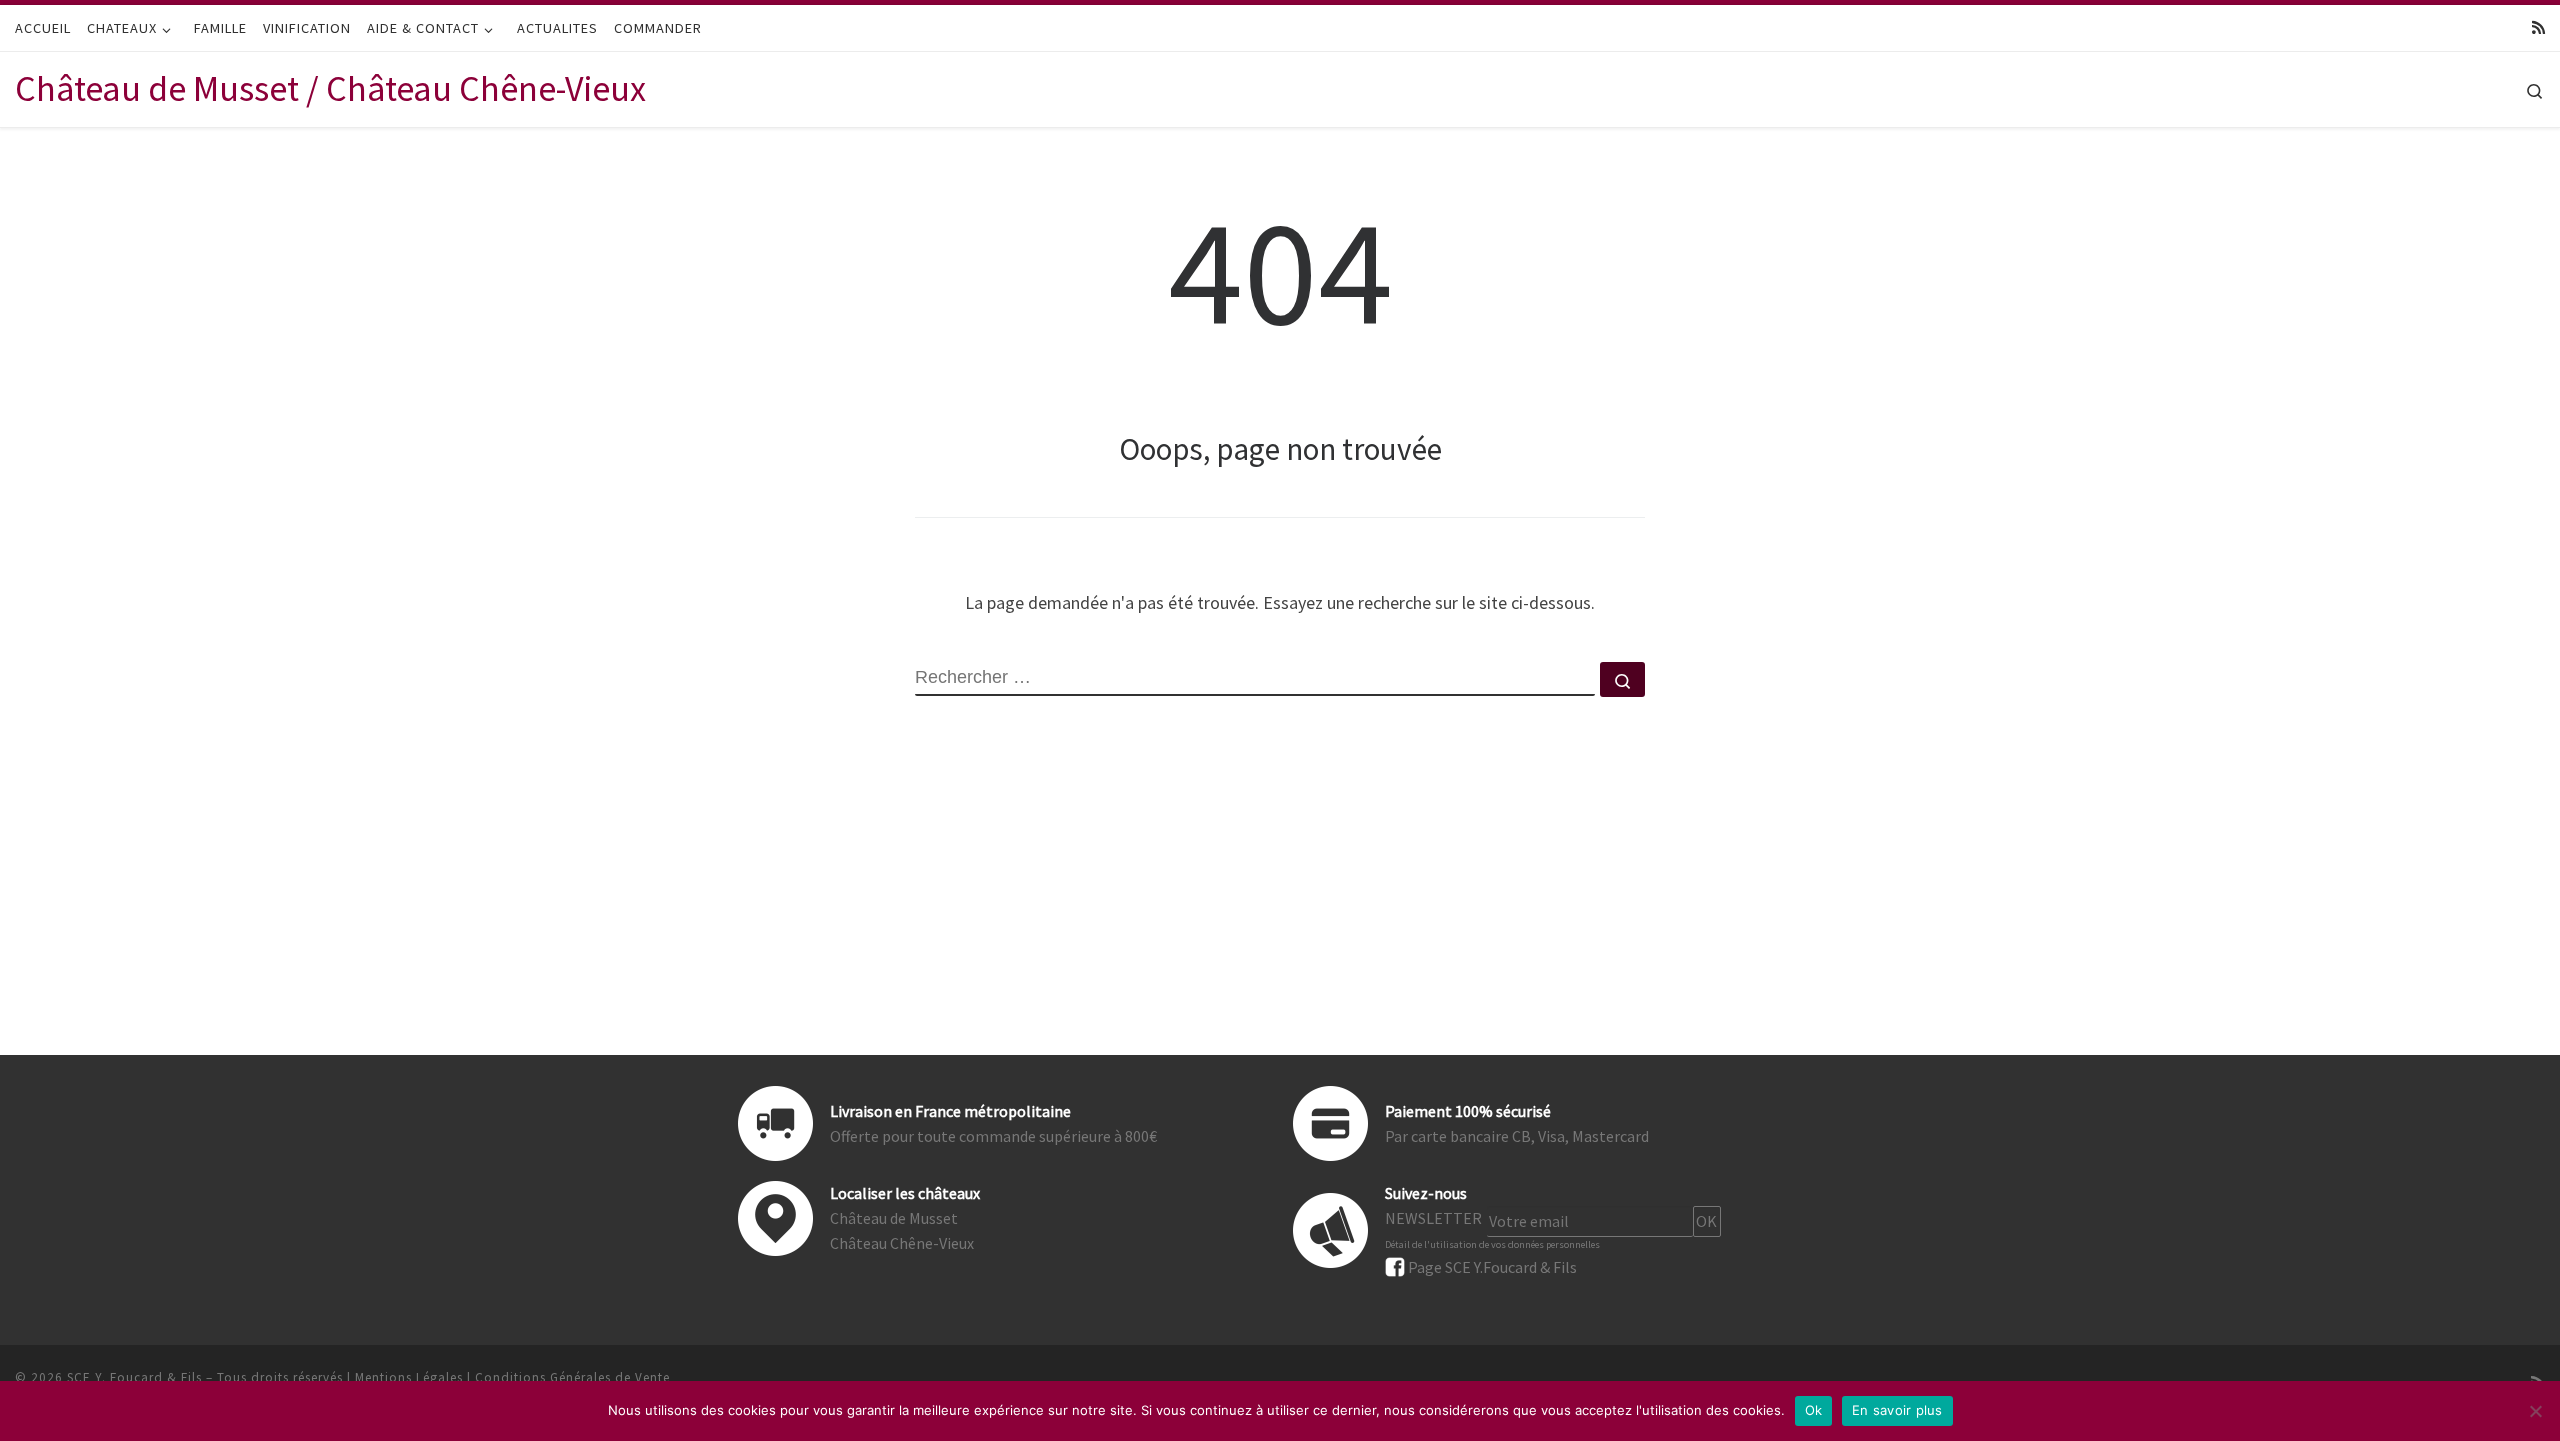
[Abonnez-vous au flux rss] (2538, 27)
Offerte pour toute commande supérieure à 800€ (993, 1136)
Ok (1814, 1410)
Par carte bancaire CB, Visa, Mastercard (1517, 1136)
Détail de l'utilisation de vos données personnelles (1492, 1244)
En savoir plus (1897, 1410)
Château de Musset (894, 1218)
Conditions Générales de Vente (572, 1377)
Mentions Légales (409, 1377)
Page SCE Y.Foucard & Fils (1492, 1267)
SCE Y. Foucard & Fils (134, 1377)
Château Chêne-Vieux (902, 1243)
